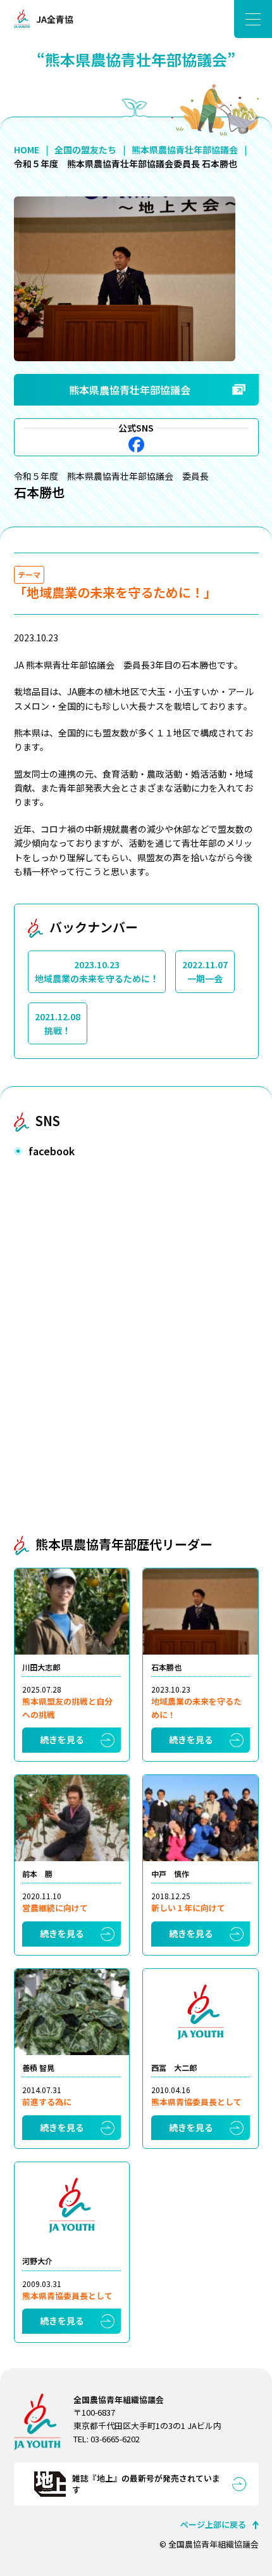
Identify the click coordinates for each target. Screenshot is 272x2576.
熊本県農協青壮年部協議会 (185, 150)
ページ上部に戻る (213, 2524)
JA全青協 (55, 19)
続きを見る (62, 1740)
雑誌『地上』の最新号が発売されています (146, 2484)
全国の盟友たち (85, 150)
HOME (27, 150)
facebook (136, 445)
